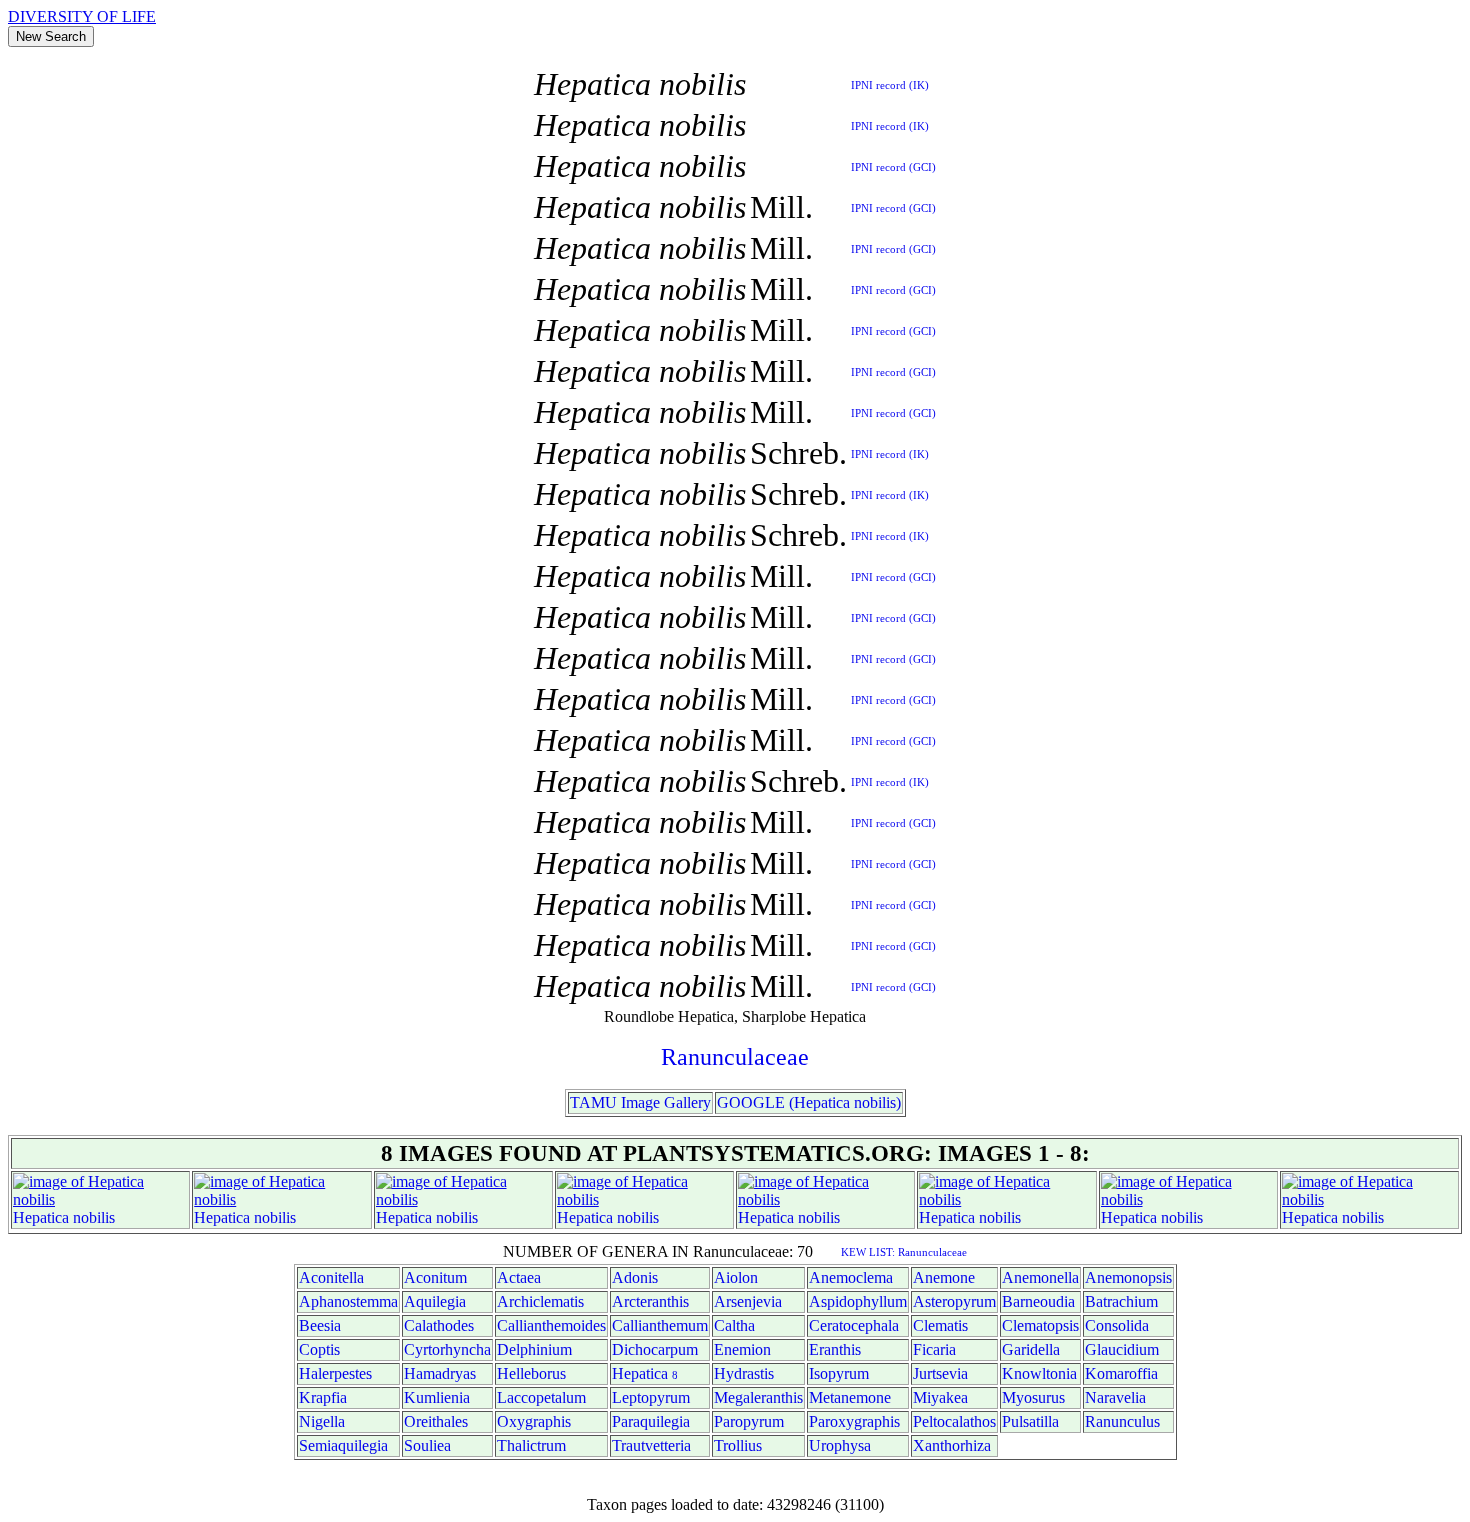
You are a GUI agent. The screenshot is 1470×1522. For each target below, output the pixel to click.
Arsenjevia (748, 1301)
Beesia (320, 1325)
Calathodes (439, 1325)
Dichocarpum (655, 1349)
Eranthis (835, 1349)
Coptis (319, 1349)
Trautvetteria (651, 1445)
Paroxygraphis (854, 1421)
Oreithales (436, 1421)
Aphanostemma (348, 1301)
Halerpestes (335, 1373)
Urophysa (840, 1445)
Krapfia (323, 1397)
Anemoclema (851, 1277)
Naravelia (1115, 1397)
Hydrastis (744, 1373)
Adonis (635, 1277)
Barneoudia (1038, 1301)
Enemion (742, 1349)
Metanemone (850, 1397)
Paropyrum (749, 1421)
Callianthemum (660, 1325)
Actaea (519, 1277)
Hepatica (41, 1217)
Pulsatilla (1030, 1421)
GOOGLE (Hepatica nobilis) (809, 1102)
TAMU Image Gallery (640, 1102)
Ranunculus (1122, 1421)
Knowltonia (1039, 1373)
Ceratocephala (854, 1325)
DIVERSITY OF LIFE (82, 16)
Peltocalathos (954, 1421)
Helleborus (531, 1373)
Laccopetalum (541, 1397)
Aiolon (736, 1277)
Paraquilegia (651, 1421)
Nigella (322, 1421)
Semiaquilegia (343, 1445)
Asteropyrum (954, 1301)
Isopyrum (839, 1373)
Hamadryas (440, 1373)
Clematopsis (1040, 1325)
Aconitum (435, 1277)
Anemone (944, 1277)
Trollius (738, 1445)
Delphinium (534, 1349)
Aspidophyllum (858, 1301)
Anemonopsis (1128, 1277)
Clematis (940, 1325)
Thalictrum (531, 1445)
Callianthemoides (551, 1325)
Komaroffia (1121, 1373)
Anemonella (1040, 1277)
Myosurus (1033, 1397)
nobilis (94, 1217)
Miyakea (940, 1397)
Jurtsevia (940, 1373)
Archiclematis (540, 1301)
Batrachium (1121, 1301)
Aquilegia (435, 1301)
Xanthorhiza (952, 1445)
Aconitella (331, 1277)
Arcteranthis (650, 1301)
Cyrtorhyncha (447, 1349)
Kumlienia (437, 1397)
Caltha (734, 1325)
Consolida (1117, 1325)
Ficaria (934, 1349)
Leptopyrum (651, 1397)
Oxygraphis (534, 1421)
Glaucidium (1122, 1349)
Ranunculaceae (735, 1057)
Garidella (1031, 1349)
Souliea (427, 1445)
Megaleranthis (758, 1397)
